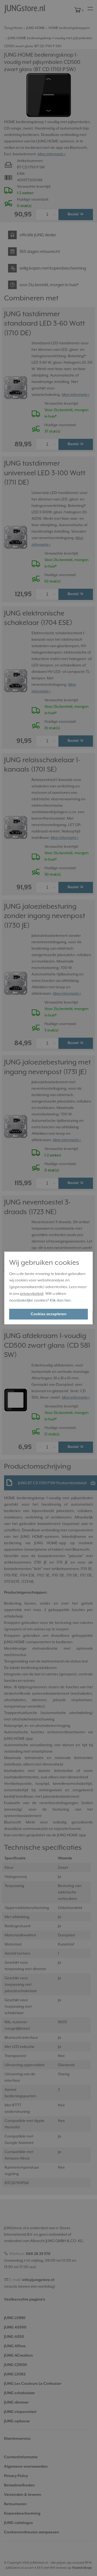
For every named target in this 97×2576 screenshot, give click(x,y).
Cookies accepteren (49, 1314)
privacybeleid (32, 1293)
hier (68, 1300)
